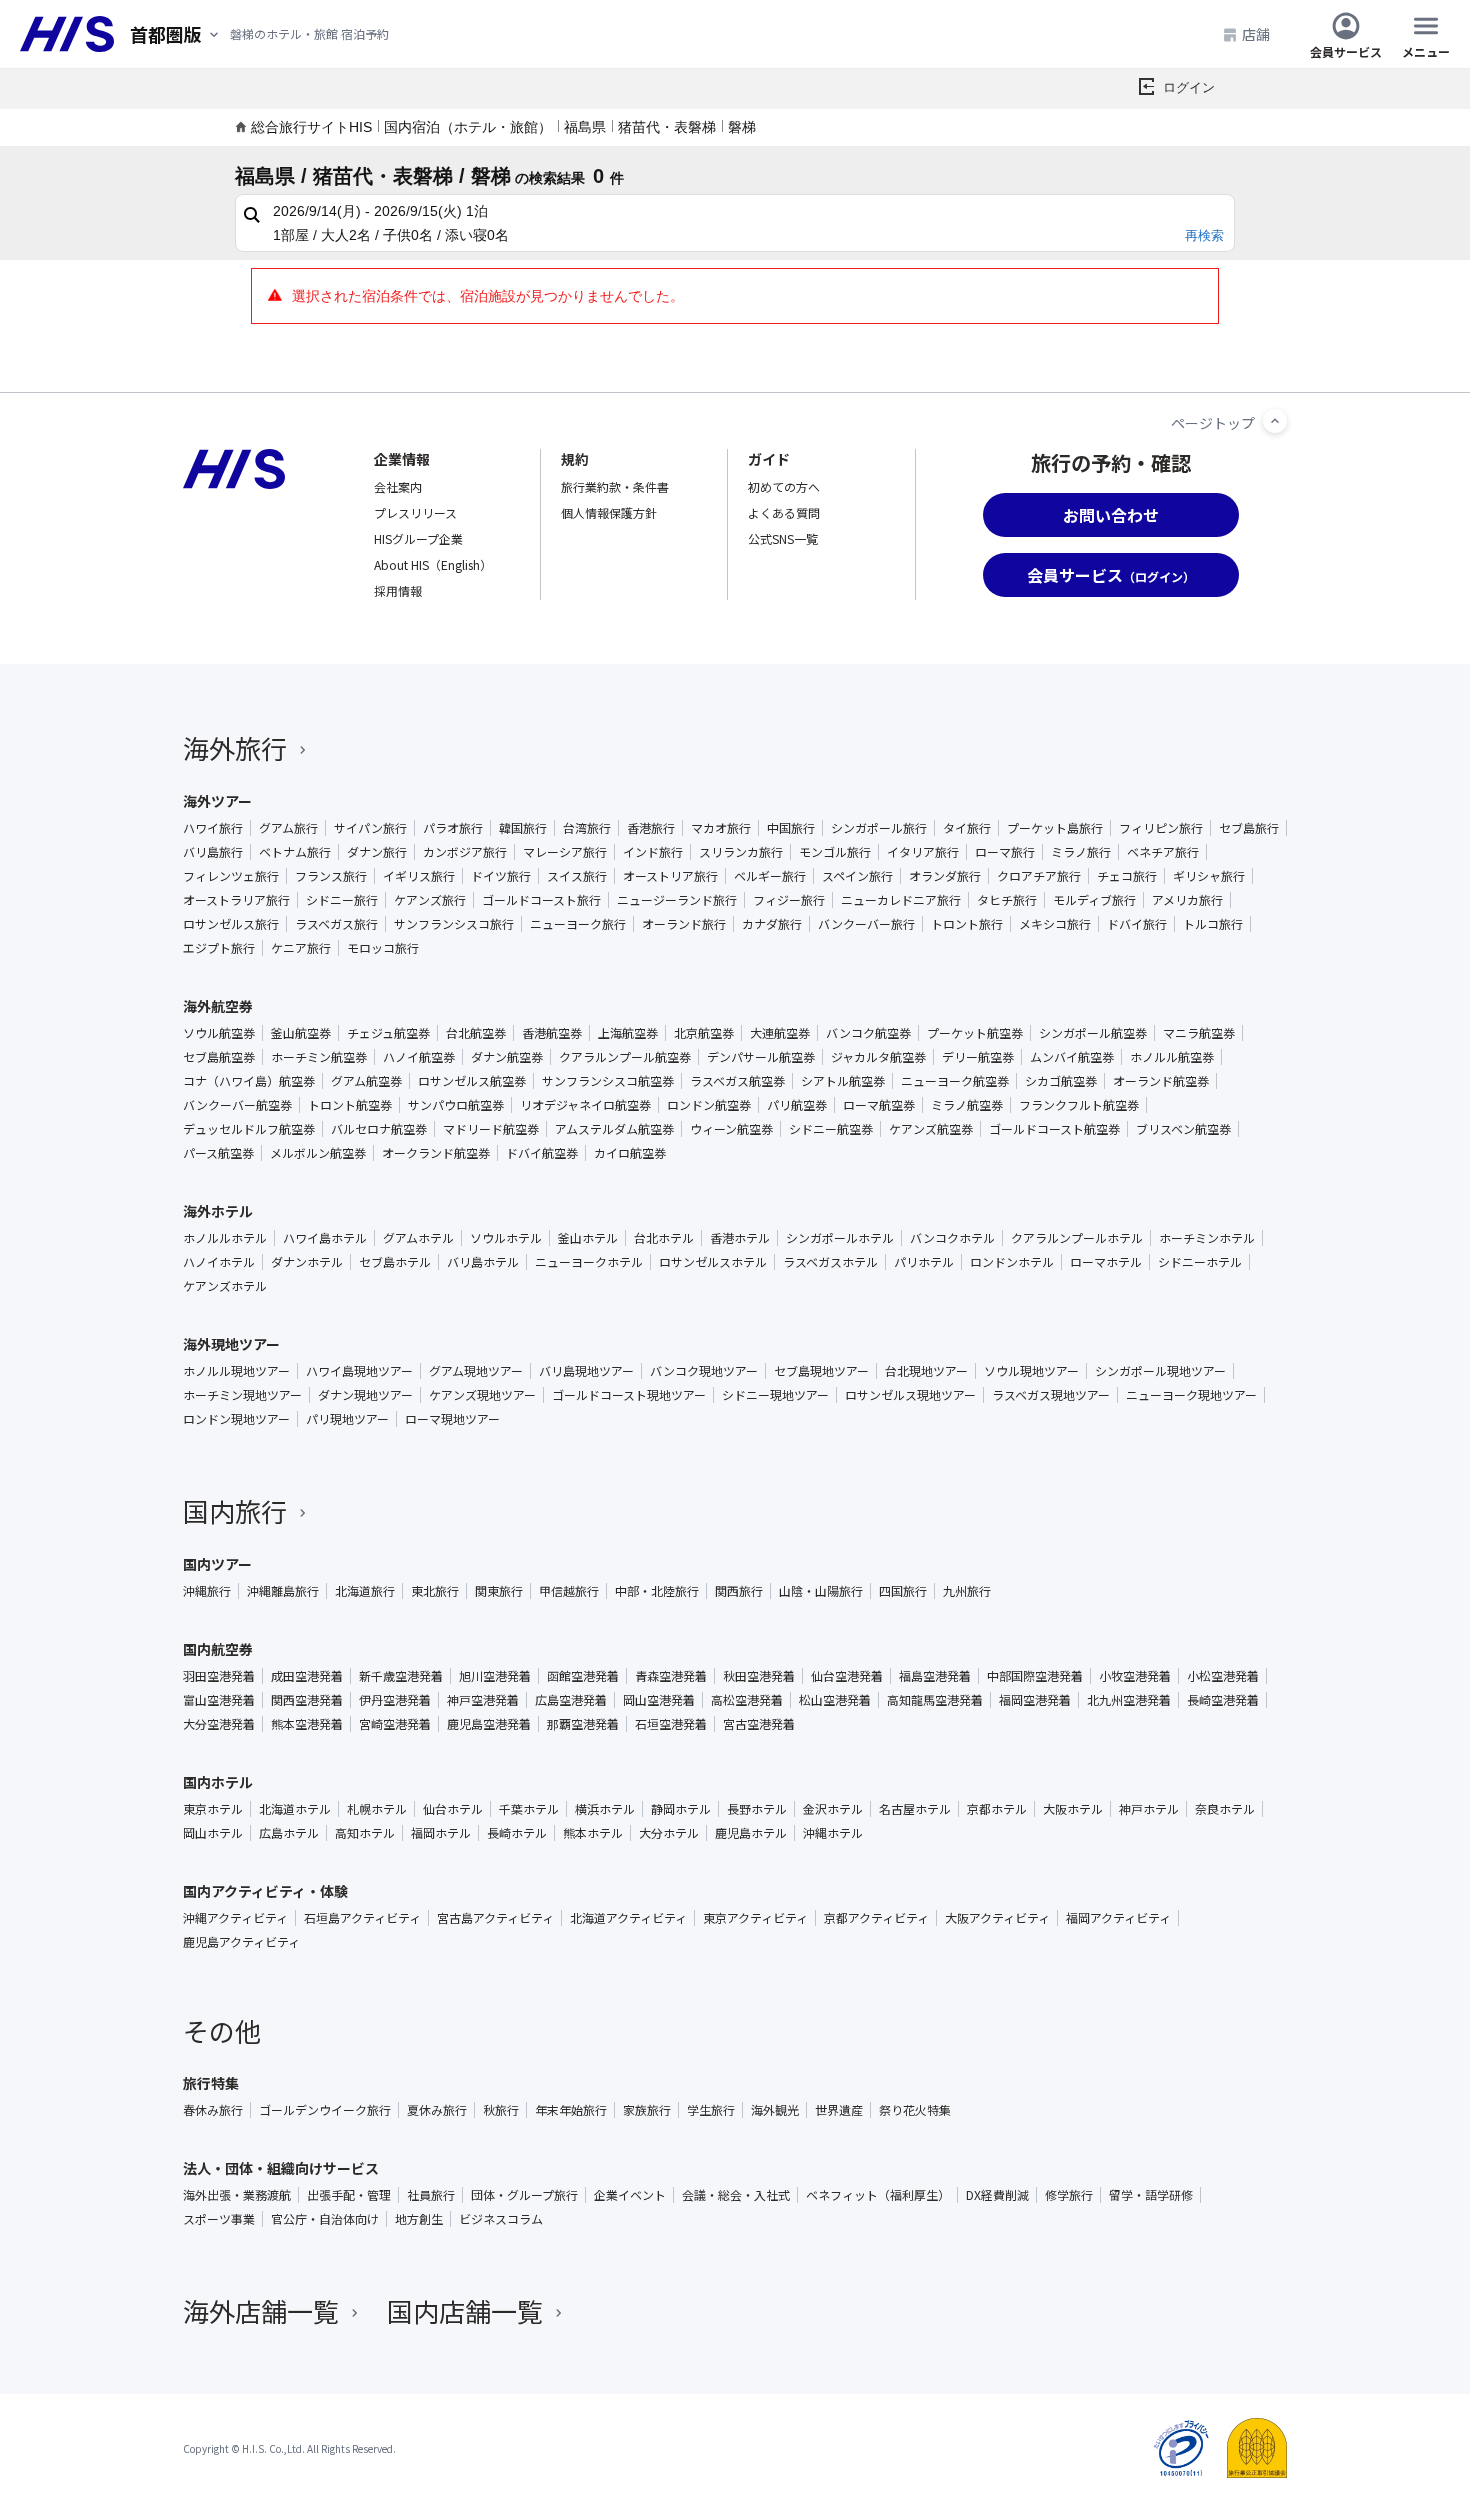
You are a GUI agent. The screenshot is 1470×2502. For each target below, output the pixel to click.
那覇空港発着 (583, 1724)
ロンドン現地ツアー (236, 1419)
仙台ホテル (453, 1809)
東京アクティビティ (755, 1918)
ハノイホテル (219, 1262)
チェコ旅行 (1127, 876)
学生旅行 (711, 2110)
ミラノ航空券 (967, 1105)
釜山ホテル (588, 1238)
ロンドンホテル (1012, 1262)
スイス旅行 (577, 876)
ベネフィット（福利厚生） (878, 2195)
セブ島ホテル (395, 1262)
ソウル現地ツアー (1031, 1371)
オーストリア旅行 (670, 876)
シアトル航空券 (843, 1081)
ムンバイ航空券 (1072, 1057)
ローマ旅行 (1005, 852)
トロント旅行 (967, 924)
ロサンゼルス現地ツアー (910, 1395)
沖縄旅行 (207, 1591)
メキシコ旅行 (1055, 924)
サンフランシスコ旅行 (454, 924)
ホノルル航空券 (1172, 1057)
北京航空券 (704, 1033)
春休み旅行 (213, 2110)
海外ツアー (217, 801)
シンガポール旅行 (879, 828)
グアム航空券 (366, 1081)
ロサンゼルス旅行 (231, 924)
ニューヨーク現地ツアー (1191, 1395)
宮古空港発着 (759, 1724)
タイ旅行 (967, 828)
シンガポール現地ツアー (1160, 1371)
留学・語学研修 (1151, 2195)
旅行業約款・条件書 (615, 486)
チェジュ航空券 (388, 1033)
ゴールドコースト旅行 (541, 900)
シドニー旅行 (342, 900)
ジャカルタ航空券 (878, 1057)
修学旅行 (1069, 2195)
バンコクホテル (952, 1238)
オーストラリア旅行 (236, 900)
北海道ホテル (295, 1809)
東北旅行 (435, 1591)
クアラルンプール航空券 (625, 1057)
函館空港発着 (583, 1676)
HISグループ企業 (418, 538)
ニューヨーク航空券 (955, 1081)
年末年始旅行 (571, 2110)
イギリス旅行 (419, 876)
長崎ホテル (517, 1833)
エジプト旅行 (219, 948)
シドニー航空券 (831, 1129)
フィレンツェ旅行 (231, 876)
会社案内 (398, 486)
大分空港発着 (219, 1724)
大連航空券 (780, 1033)
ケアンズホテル (225, 1286)
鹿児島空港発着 (489, 1724)
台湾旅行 (587, 828)
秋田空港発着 (759, 1676)
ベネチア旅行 (1163, 852)
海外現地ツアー (231, 1344)
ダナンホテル (307, 1262)
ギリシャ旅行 (1209, 876)
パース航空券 (218, 1153)
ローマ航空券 (879, 1105)
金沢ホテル (833, 1809)
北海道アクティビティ (628, 1918)
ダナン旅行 (377, 852)
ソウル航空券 (219, 1033)
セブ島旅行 (1249, 828)
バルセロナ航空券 (379, 1129)
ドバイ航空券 (542, 1153)
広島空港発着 (571, 1700)
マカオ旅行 (721, 828)
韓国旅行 (523, 828)
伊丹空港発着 (395, 1700)
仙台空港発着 (847, 1676)
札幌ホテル (377, 1809)
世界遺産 (839, 2110)
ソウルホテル (506, 1238)
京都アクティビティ (876, 1918)
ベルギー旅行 (770, 876)
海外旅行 (235, 747)
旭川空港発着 (495, 1676)
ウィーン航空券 (731, 1129)
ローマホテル (1106, 1262)
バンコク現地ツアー (704, 1371)
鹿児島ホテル (751, 1833)
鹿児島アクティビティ (241, 1942)
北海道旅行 (365, 1591)
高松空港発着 (747, 1700)
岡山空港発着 (659, 1700)
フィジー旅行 (789, 900)
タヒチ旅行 (1007, 900)
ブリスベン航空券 (1183, 1129)
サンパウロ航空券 (456, 1105)
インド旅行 (653, 852)
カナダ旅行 (772, 924)
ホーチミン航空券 (319, 1057)
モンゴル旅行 (835, 852)
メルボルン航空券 (318, 1153)
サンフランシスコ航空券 (608, 1081)
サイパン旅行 (370, 828)
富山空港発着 (219, 1700)
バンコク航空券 (868, 1033)
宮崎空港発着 (395, 1724)
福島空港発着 (935, 1676)
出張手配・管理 (349, 2195)
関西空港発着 (307, 1700)
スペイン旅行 (857, 876)
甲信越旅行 (569, 1591)
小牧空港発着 (1135, 1676)
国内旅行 (235, 1510)
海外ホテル (218, 1211)
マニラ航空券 (1199, 1033)
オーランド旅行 (684, 924)
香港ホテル (740, 1238)
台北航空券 (476, 1033)
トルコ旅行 (1213, 924)
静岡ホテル (681, 1809)
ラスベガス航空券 (737, 1081)
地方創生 (419, 2219)
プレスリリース (415, 512)
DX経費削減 (997, 2195)
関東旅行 (499, 1591)
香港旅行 (651, 828)
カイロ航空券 (630, 1153)
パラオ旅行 (453, 828)
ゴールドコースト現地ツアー (629, 1395)
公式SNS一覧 (783, 538)
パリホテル (924, 1262)
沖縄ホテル (833, 1833)
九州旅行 (967, 1591)
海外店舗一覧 (261, 2310)
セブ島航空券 (219, 1057)
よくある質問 (784, 512)
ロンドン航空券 (709, 1105)
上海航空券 (628, 1033)
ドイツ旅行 (501, 876)
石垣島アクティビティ (362, 1918)
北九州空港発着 (1129, 1700)
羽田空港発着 (219, 1676)
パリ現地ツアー (347, 1419)
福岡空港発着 (1035, 1700)
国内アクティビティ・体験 (265, 1891)
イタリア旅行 (923, 852)
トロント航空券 (350, 1105)
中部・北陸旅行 (657, 1591)
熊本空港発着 (307, 1724)
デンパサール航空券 (761, 1057)
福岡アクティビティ (1118, 1918)
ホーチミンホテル (1207, 1238)
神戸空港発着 (483, 1700)
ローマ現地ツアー (452, 1419)
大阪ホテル (1073, 1809)
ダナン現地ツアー (365, 1395)
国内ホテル (218, 1782)
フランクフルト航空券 (1079, 1105)
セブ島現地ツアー (821, 1371)
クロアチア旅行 (1039, 876)
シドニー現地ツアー (775, 1395)
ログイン (1189, 87)
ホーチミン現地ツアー (242, 1395)
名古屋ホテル (915, 1809)
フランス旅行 (331, 876)
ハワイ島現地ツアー (359, 1371)
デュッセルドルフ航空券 (249, 1129)
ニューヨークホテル (589, 1262)
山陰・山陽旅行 (821, 1591)
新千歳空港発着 (401, 1676)
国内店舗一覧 (465, 2310)
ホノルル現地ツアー (236, 1371)
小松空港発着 (1223, 1676)
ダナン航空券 (507, 1057)
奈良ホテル (1225, 1809)
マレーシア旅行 (565, 852)
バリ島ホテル (483, 1262)
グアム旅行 (288, 828)
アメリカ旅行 (1187, 900)
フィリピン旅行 (1161, 828)
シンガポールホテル (840, 1238)
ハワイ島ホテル (325, 1238)
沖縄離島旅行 (283, 1591)
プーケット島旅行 (1055, 828)
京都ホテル (997, 1809)
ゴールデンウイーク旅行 (325, 2110)
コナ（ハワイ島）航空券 (249, 1081)
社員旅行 (431, 2195)
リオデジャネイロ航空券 (585, 1105)
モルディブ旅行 (1094, 900)
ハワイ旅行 (213, 828)
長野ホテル (757, 1809)
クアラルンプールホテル (1077, 1238)
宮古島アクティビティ (495, 1918)
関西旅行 (739, 1591)
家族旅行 (647, 2110)
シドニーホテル (1200, 1262)
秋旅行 (501, 2110)
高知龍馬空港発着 (935, 1700)
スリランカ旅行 (741, 852)
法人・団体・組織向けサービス (281, 2168)
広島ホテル (289, 1833)
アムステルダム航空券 (614, 1129)
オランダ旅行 (945, 876)
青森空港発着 (671, 1676)
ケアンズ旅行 (430, 900)
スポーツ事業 (219, 2219)
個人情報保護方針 (609, 512)
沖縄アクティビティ (235, 1918)
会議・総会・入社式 (736, 2195)
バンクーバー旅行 (866, 924)
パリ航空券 (797, 1105)
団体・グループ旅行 (524, 2195)
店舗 (1256, 34)
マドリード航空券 (491, 1129)
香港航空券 (552, 1033)
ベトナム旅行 (295, 852)
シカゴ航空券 (1061, 1081)
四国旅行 (903, 1591)
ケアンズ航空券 (931, 1129)
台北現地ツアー (926, 1371)
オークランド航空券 (436, 1153)
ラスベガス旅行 (336, 924)
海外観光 (775, 2110)
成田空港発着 (307, 1676)
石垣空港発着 (671, 1724)
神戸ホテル (1149, 1809)
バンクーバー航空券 (237, 1105)
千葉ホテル (529, 1809)
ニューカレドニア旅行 (901, 900)
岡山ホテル (213, 1833)
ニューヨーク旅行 (578, 924)
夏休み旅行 (437, 2110)
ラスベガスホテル (830, 1262)
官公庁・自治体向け (325, 2219)
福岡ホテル (441, 1833)
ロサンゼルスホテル (713, 1262)
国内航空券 (218, 1649)
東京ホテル (213, 1809)
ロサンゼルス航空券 (472, 1081)
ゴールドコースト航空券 (1054, 1129)
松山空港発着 (835, 1700)
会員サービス (1346, 50)
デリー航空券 (978, 1057)
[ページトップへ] (1275, 421)
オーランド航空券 (1161, 1081)
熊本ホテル (593, 1833)
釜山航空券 (301, 1033)
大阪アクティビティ (997, 1918)
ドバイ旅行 (1137, 924)
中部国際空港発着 (1035, 1676)
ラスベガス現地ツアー (1051, 1395)
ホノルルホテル (225, 1238)
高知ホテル (365, 1833)
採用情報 (398, 590)
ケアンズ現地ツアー (482, 1395)
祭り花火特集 (915, 2110)
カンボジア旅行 (465, 852)
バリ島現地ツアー (586, 1371)
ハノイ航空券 (419, 1057)
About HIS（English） (433, 564)
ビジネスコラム (501, 2219)
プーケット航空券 (975, 1033)
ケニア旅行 (301, 948)
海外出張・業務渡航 (237, 2195)
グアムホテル (418, 1238)
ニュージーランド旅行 (677, 900)
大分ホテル (669, 1833)
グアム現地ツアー (476, 1371)
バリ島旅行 (213, 852)
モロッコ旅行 (383, 948)
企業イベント (630, 2195)
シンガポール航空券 (1093, 1033)
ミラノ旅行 (1081, 852)
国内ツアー (217, 1564)
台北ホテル (664, 1238)
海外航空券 (218, 1006)
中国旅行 (791, 828)
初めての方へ (784, 486)
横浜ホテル (605, 1809)
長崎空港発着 (1223, 1700)
